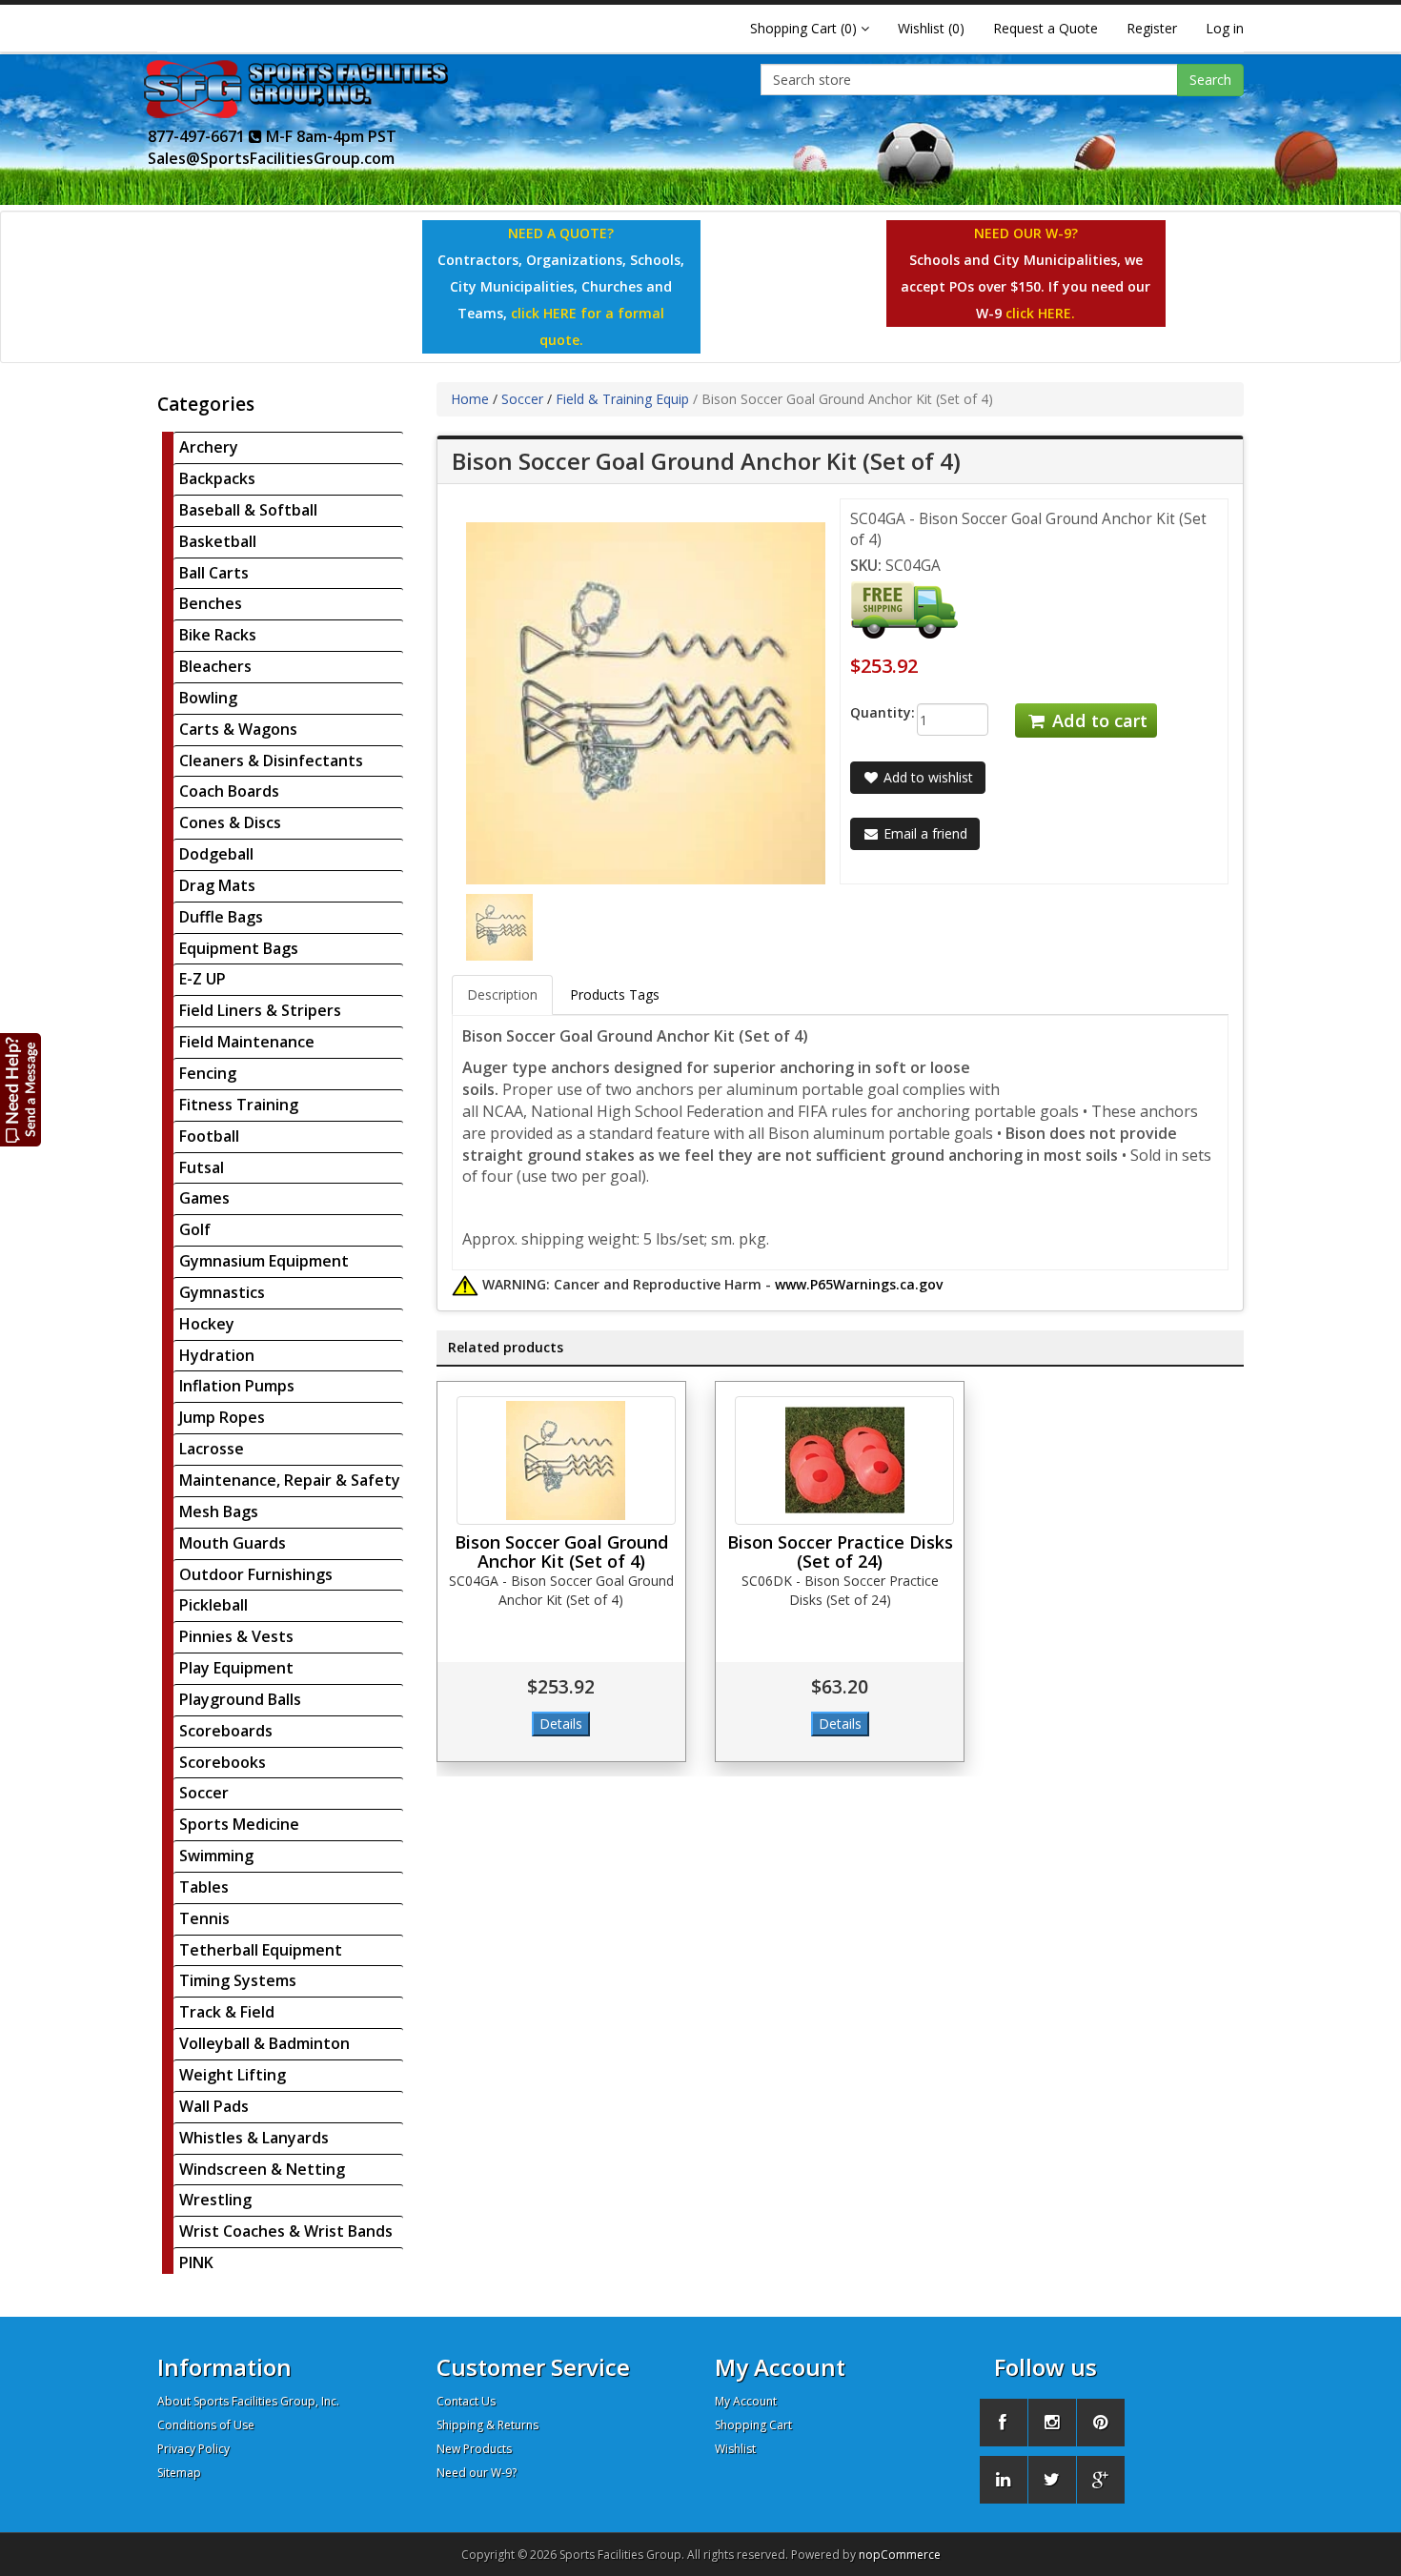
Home (470, 399)
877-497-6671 (198, 136)
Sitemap (179, 2473)
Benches (211, 603)
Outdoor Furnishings (256, 1574)
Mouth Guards (233, 1543)
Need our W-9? (477, 2473)
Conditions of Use (206, 2425)
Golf (195, 1229)
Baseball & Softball (248, 510)
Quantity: (869, 712)
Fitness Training (239, 1105)
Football (209, 1136)
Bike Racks (218, 635)
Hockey (207, 1324)
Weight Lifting (233, 2075)
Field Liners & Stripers (260, 1010)
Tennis (204, 1918)
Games (204, 1198)
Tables (204, 1887)
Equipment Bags (239, 948)
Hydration (217, 1355)
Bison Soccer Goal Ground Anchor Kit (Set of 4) (561, 1552)
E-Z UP (203, 979)
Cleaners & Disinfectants (271, 761)
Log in (1225, 28)
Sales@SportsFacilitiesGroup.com (271, 158)
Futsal (202, 1167)
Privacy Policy (193, 2449)
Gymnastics (222, 1292)
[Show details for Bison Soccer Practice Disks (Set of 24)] (844, 1460)
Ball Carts (214, 573)
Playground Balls (240, 1699)
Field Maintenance (247, 1042)
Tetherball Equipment (261, 1950)
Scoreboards (226, 1731)
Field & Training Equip (622, 399)
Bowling (208, 698)
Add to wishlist (926, 777)
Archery (209, 447)
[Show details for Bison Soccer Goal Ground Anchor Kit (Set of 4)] (566, 1460)
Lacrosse (212, 1449)
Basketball (218, 541)
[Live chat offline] (21, 1089)
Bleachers (215, 666)
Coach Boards (229, 791)
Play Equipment (236, 1668)
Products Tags (615, 994)
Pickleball (213, 1605)
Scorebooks (223, 1762)
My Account (746, 2401)
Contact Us (466, 2401)
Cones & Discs (230, 822)
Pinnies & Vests (236, 1636)
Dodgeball (216, 854)
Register (1152, 28)
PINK (196, 2262)
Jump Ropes (222, 1417)
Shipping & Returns (487, 2425)
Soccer (204, 1793)
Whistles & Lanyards (254, 2138)
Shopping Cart (753, 2425)
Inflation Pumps (237, 1386)
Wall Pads (214, 2106)
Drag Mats (217, 885)
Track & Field (227, 2012)
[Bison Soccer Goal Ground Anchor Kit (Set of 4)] (499, 926)
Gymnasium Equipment (264, 1261)
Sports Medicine (239, 1824)
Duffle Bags (221, 917)
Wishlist (735, 2449)
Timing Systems (238, 1980)
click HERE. (1040, 313)
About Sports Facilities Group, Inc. (248, 2401)
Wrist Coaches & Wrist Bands (286, 2231)
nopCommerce (900, 2555)
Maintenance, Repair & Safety (290, 1480)
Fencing (208, 1073)
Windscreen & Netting (262, 2169)
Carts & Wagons (238, 729)
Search (1210, 80)
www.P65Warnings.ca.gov (859, 1284)
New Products (474, 2449)
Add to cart (1097, 720)
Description (502, 994)
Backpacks (217, 478)
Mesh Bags (219, 1511)
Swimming (216, 1856)
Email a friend (924, 833)
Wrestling (215, 2200)
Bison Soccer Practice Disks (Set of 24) (840, 1552)
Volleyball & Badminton (264, 2043)
